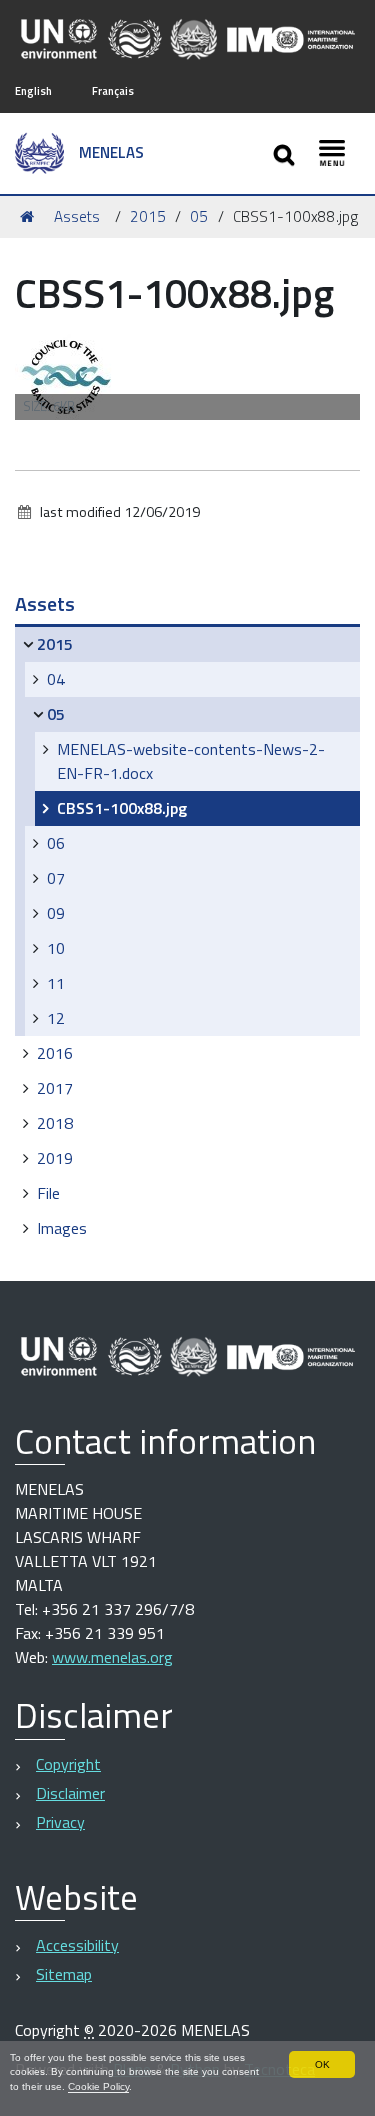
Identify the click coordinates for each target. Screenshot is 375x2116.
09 (56, 913)
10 (56, 948)
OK (322, 2064)
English (33, 90)
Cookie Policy (98, 2086)
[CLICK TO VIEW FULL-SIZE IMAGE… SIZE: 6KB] (65, 374)
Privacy (60, 1822)
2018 (55, 1123)
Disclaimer (70, 1793)
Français (113, 90)
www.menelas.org (112, 1657)
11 (56, 983)
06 (56, 843)
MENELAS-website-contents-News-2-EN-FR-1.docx (191, 761)
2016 (55, 1053)
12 (56, 1018)
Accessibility (77, 1945)
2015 (148, 216)
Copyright (68, 1764)
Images (62, 1228)
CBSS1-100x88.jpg (122, 808)
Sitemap (64, 1974)
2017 (55, 1088)
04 (56, 679)
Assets (77, 216)
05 (199, 216)
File (48, 1193)
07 (56, 878)
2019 (55, 1158)
